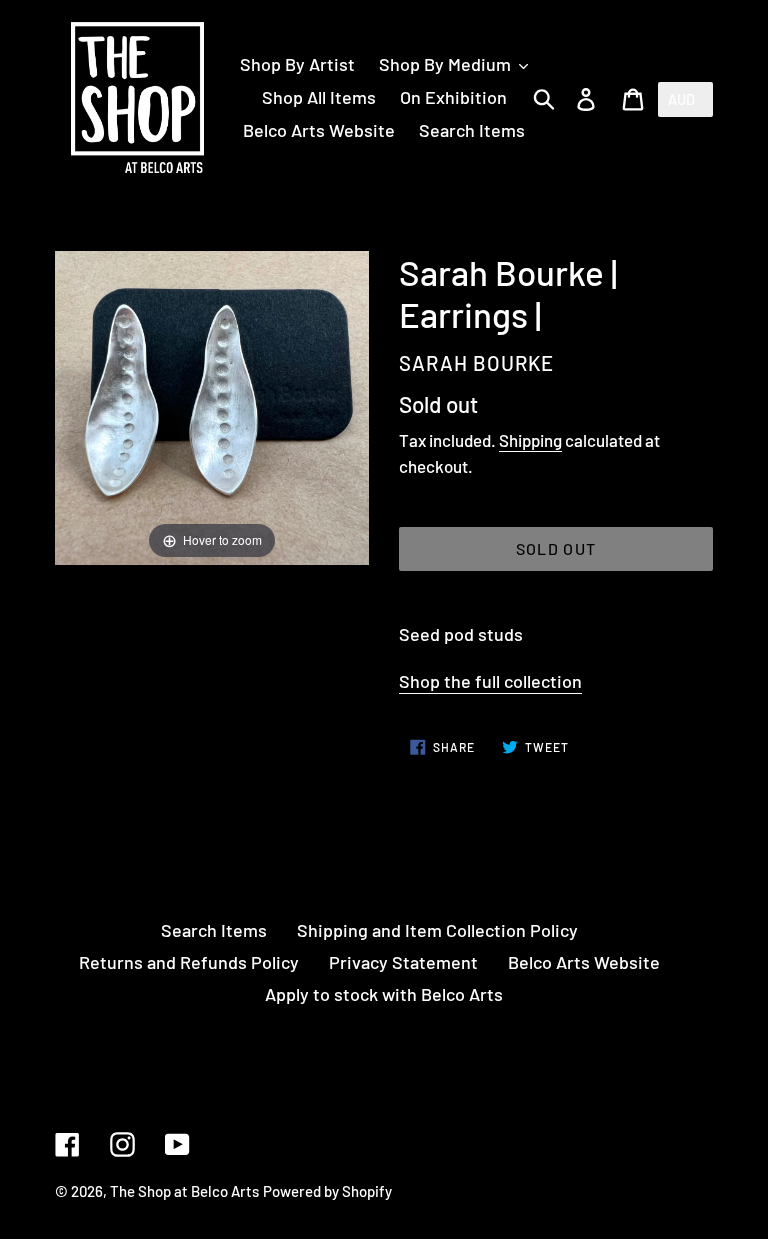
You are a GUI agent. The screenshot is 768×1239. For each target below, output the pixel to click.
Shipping (530, 440)
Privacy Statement (403, 962)
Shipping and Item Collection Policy (437, 930)
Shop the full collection (490, 681)
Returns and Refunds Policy (189, 962)
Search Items (214, 930)
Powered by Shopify (327, 1191)
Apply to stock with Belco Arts (384, 994)
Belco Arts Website (584, 962)
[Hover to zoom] (212, 405)
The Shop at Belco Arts (184, 1191)
